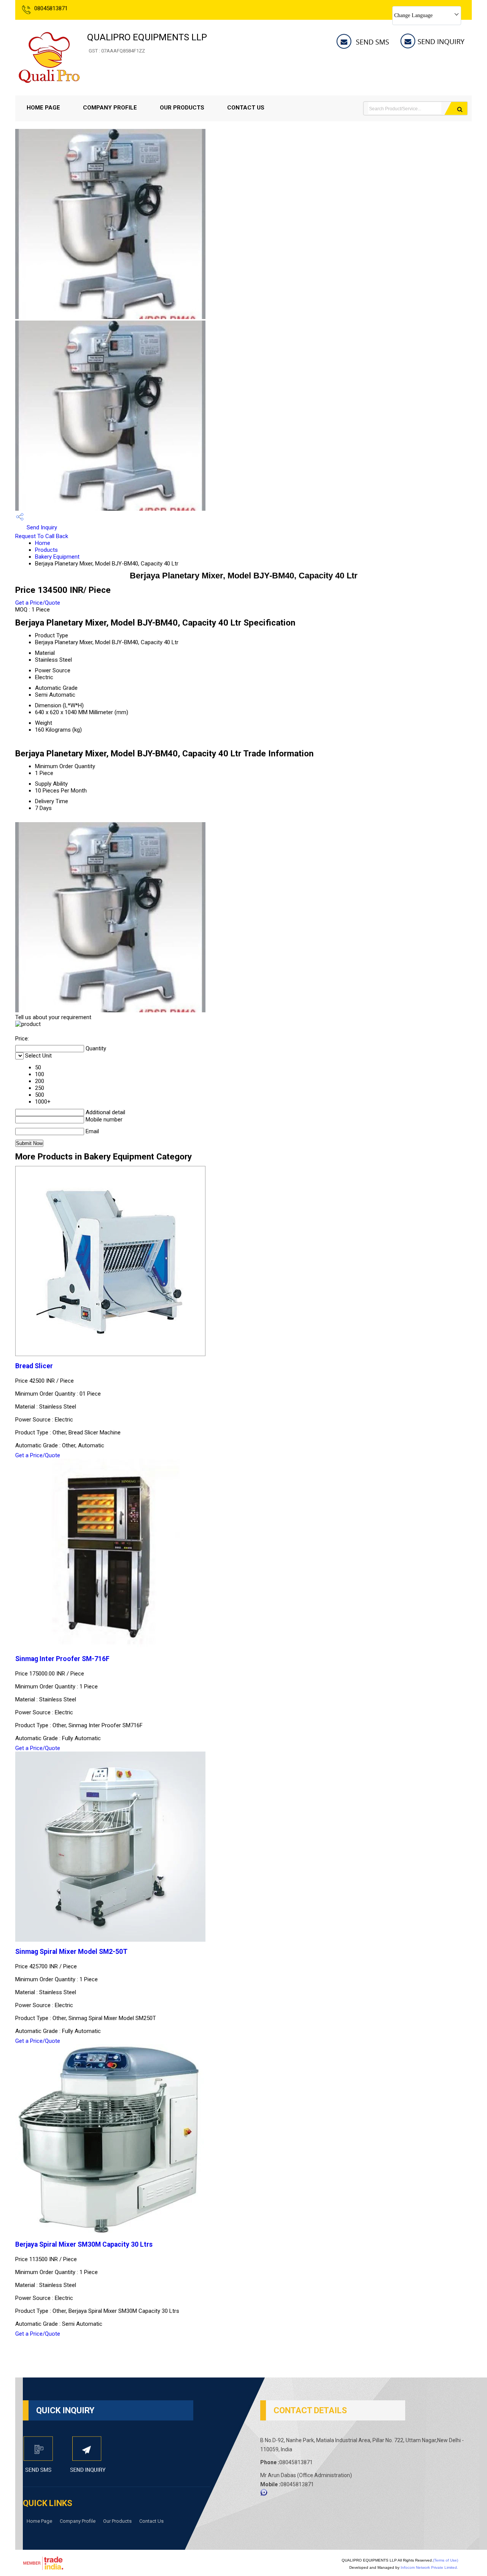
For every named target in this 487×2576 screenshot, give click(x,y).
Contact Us (246, 108)
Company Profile (110, 108)
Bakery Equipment (57, 557)
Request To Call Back (42, 536)
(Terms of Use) (446, 2560)
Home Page (43, 108)
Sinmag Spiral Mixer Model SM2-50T (71, 1952)
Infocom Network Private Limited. (429, 2567)
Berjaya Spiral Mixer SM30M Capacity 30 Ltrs (84, 2244)
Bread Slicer (34, 1366)
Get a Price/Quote (38, 603)
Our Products (182, 108)
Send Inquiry (41, 527)
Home (43, 543)
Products (46, 550)
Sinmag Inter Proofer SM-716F (62, 1659)
